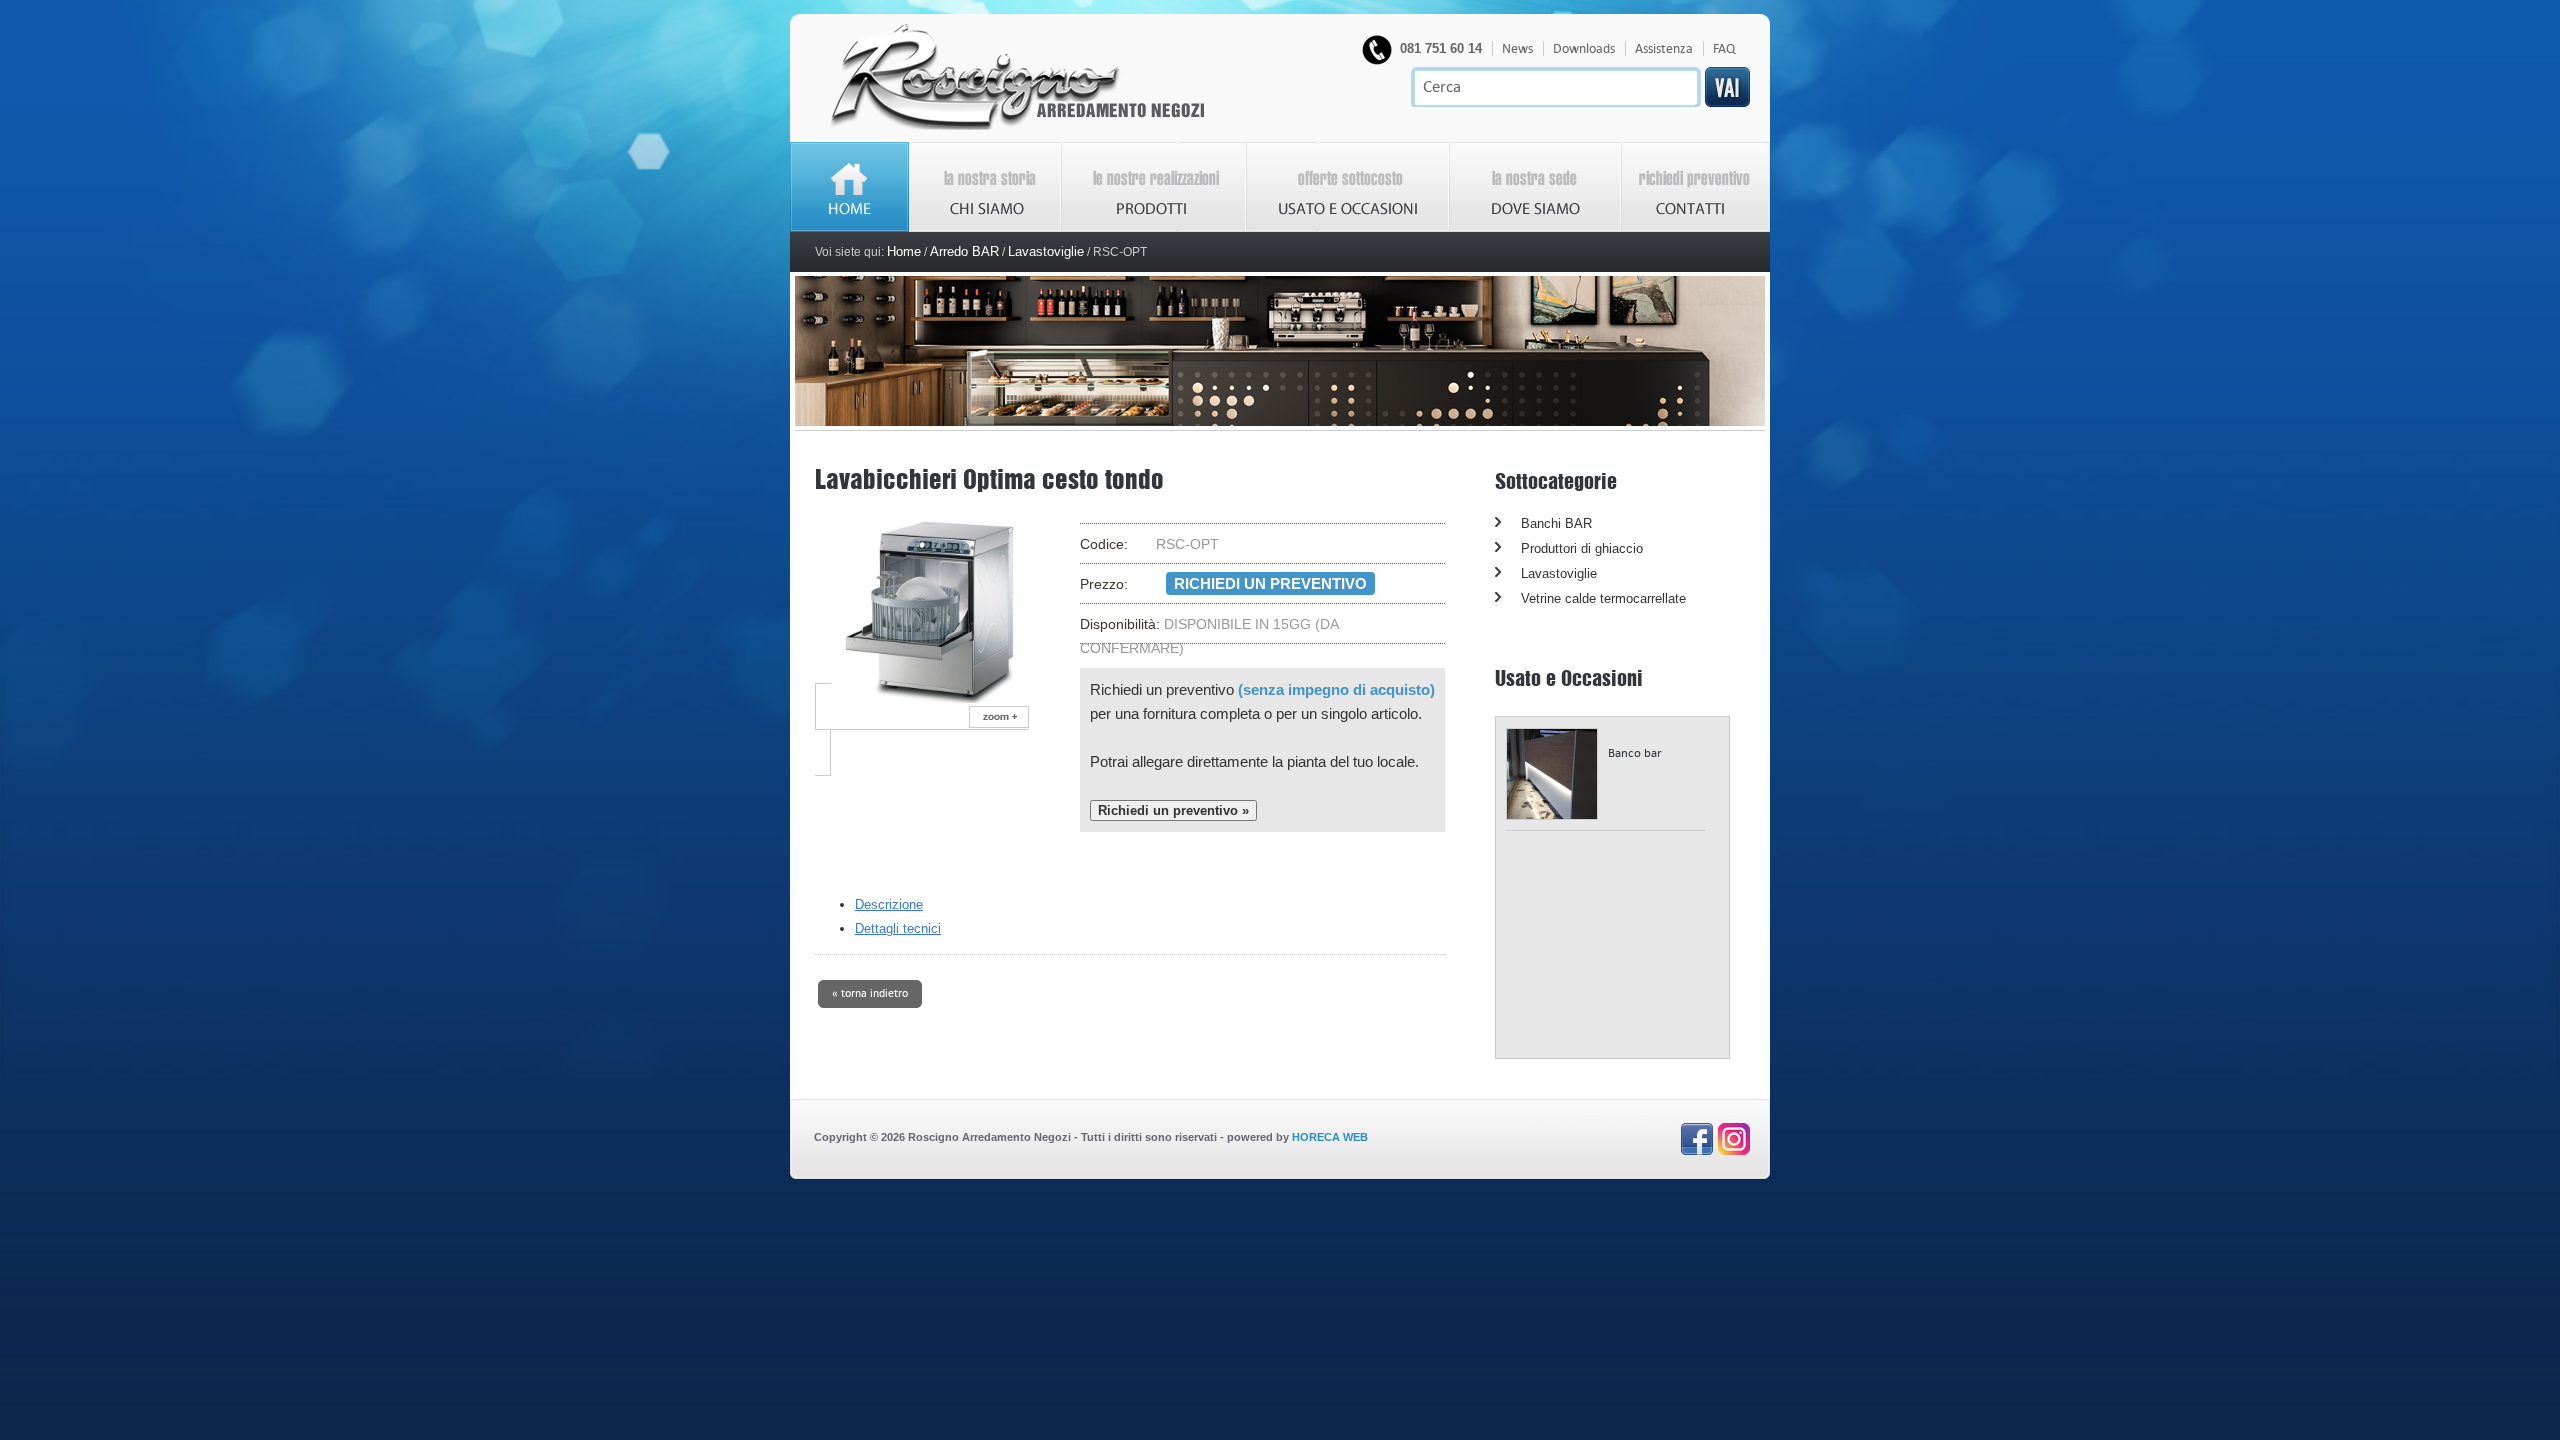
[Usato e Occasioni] (1348, 227)
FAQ (1724, 48)
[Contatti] (1696, 227)
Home (904, 251)
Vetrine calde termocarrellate (1603, 598)
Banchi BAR (1556, 523)
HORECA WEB (1330, 1137)
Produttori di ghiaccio (1582, 548)
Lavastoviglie (1046, 251)
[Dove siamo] (1536, 227)
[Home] (1017, 126)
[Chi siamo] (985, 227)
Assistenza (1664, 48)
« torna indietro (870, 992)
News (1517, 48)
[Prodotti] (1154, 227)
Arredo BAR (964, 251)
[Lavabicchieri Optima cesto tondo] (947, 729)
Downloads (1584, 48)
